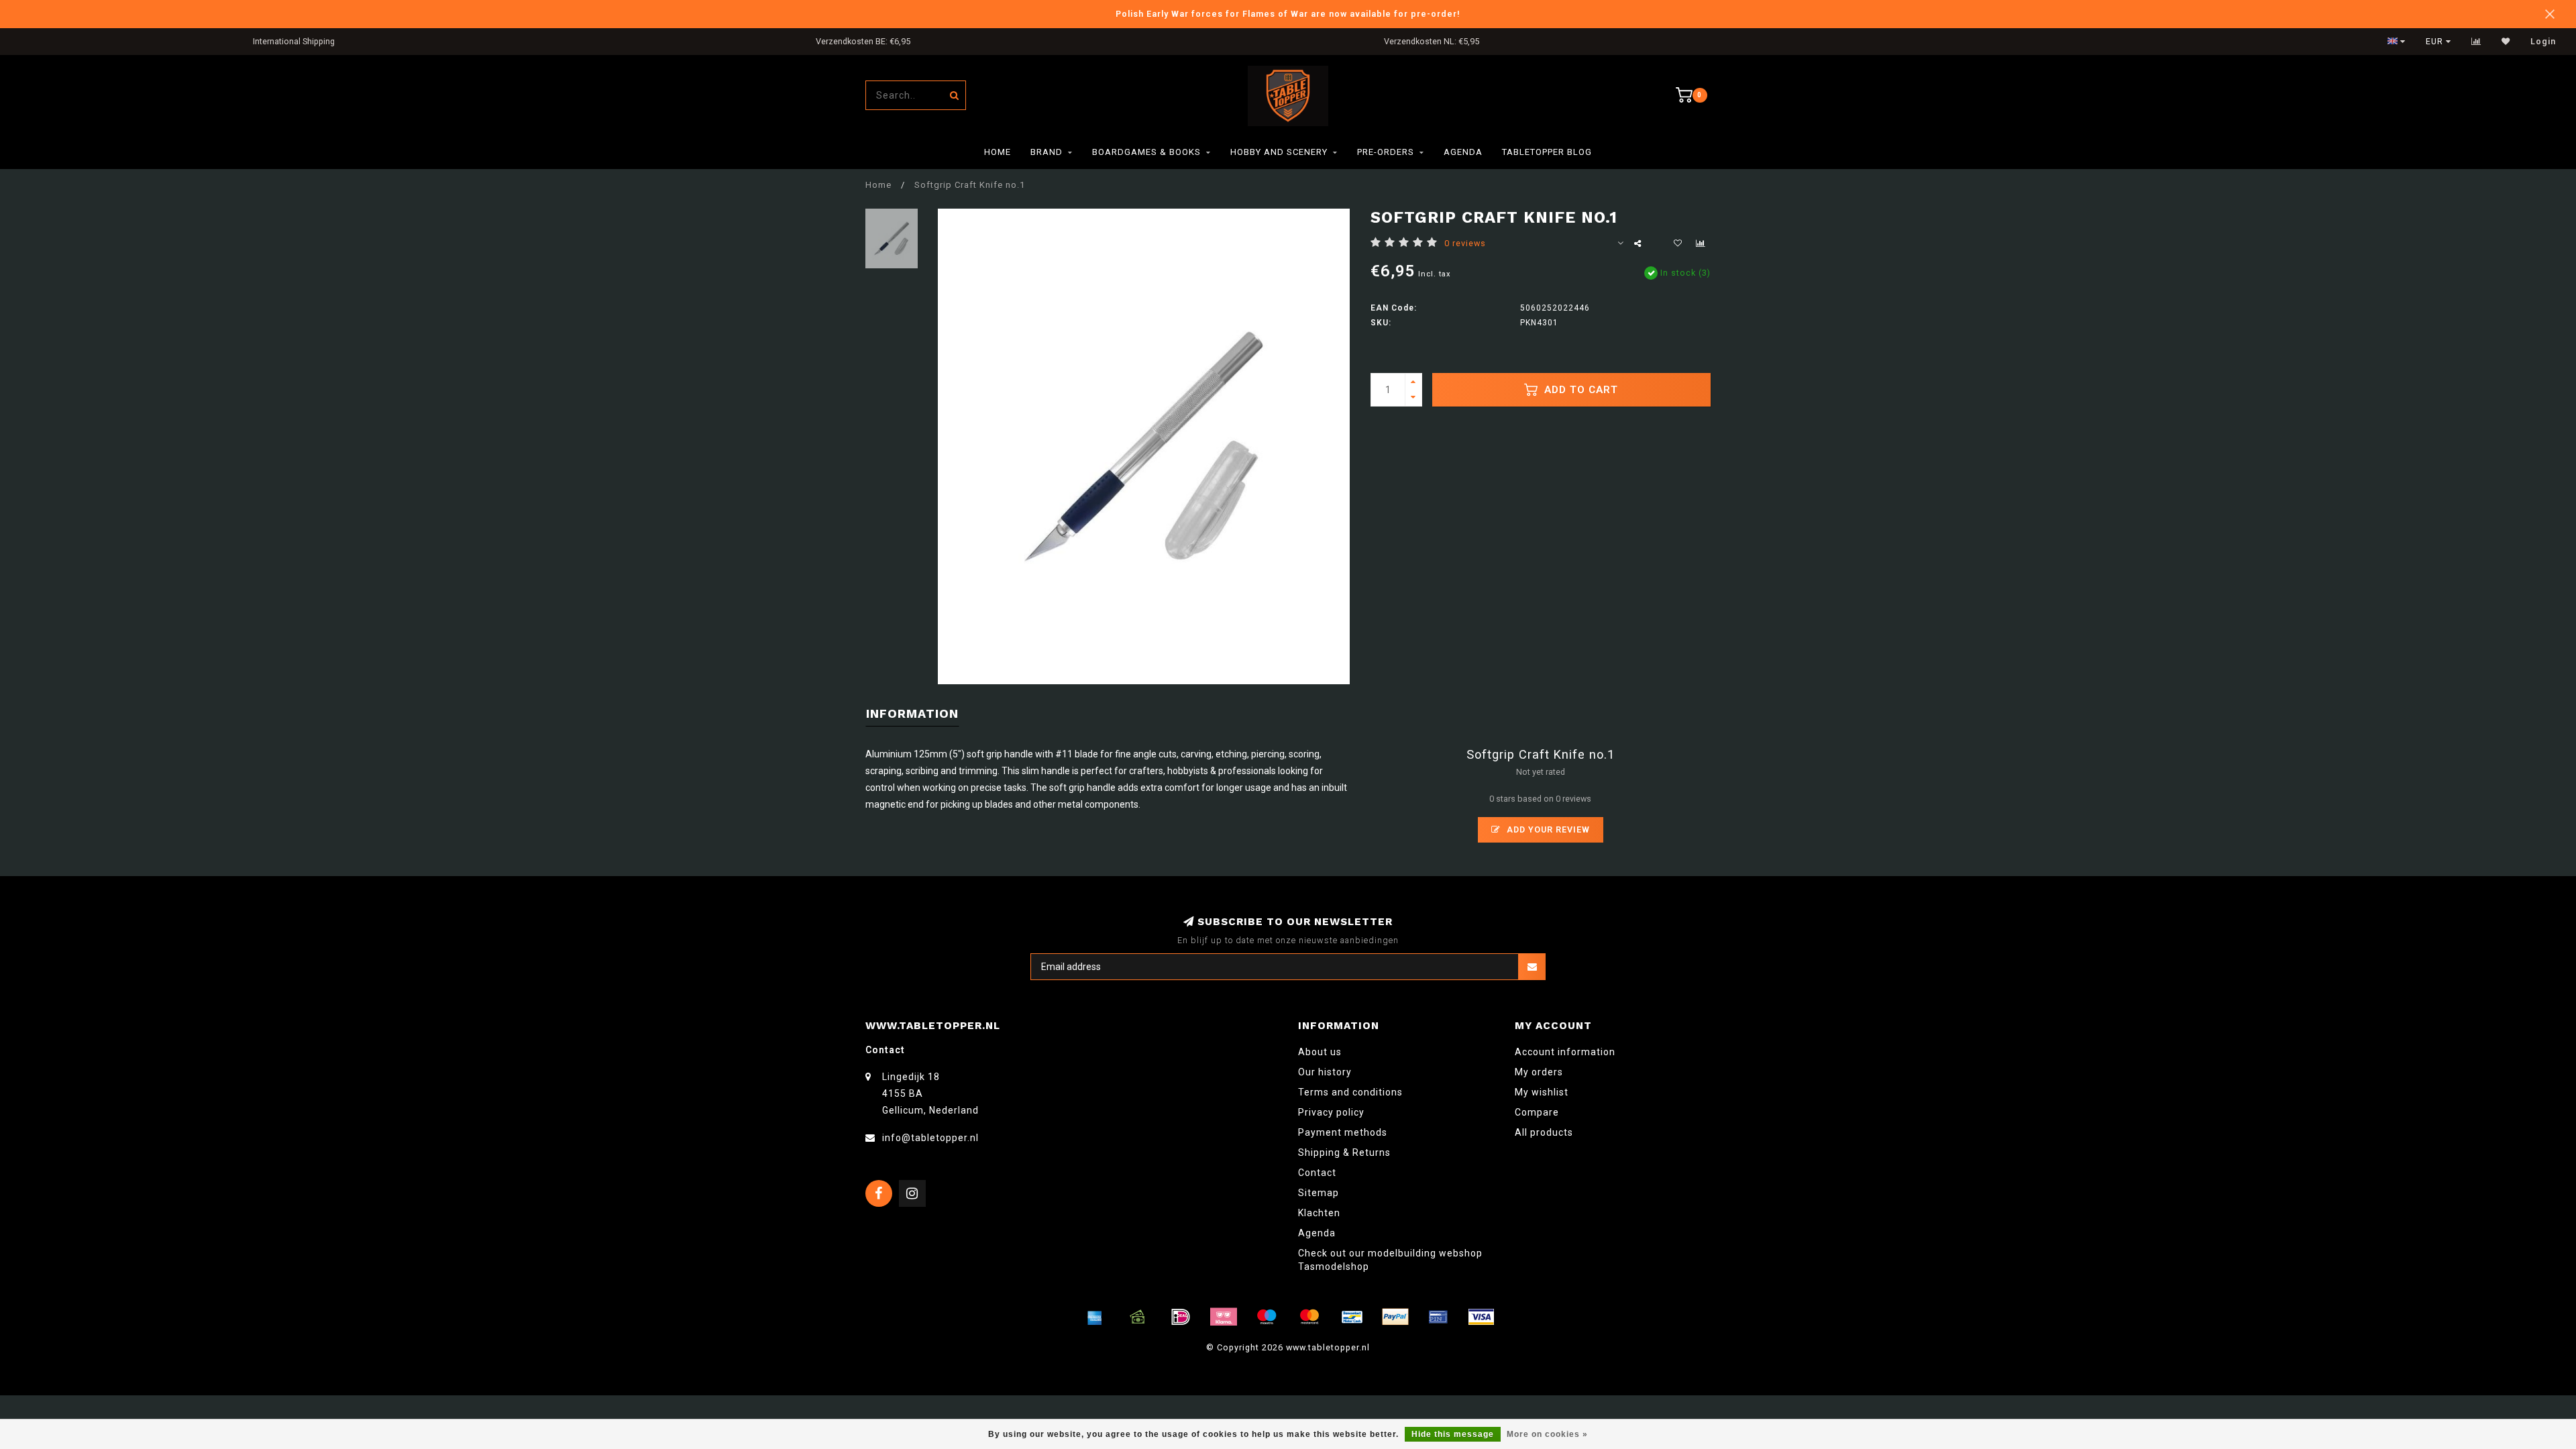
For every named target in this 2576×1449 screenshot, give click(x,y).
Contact (1317, 1173)
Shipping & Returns (1344, 1152)
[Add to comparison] (1701, 244)
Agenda (1463, 152)
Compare (1537, 1112)
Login (2543, 42)
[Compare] (2476, 42)
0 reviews (1465, 243)
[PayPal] (1395, 1317)
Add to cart (1579, 390)
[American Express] (1095, 1317)
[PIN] (1438, 1317)
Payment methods (1343, 1132)
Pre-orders (1386, 152)
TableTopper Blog (1547, 152)
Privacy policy (1331, 1112)
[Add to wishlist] (1678, 244)
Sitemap (1319, 1193)
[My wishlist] (2506, 42)
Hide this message (1453, 1434)
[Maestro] (1267, 1317)
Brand (1046, 152)
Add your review (1547, 829)
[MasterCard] (1309, 1317)
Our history (1325, 1072)
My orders (1539, 1072)
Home (998, 152)
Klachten (1319, 1213)
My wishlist (1542, 1092)
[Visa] (1481, 1317)
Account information (1565, 1052)
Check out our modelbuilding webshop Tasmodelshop (1390, 1260)
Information (912, 713)
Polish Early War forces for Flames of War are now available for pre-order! (1288, 14)
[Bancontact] (1352, 1317)
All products (1544, 1132)
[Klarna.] (1224, 1317)
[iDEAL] (1181, 1317)
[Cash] (1138, 1317)
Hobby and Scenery (1279, 152)
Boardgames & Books (1146, 152)
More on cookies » (1547, 1434)
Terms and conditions (1350, 1092)
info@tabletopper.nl (930, 1138)
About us (1320, 1052)
